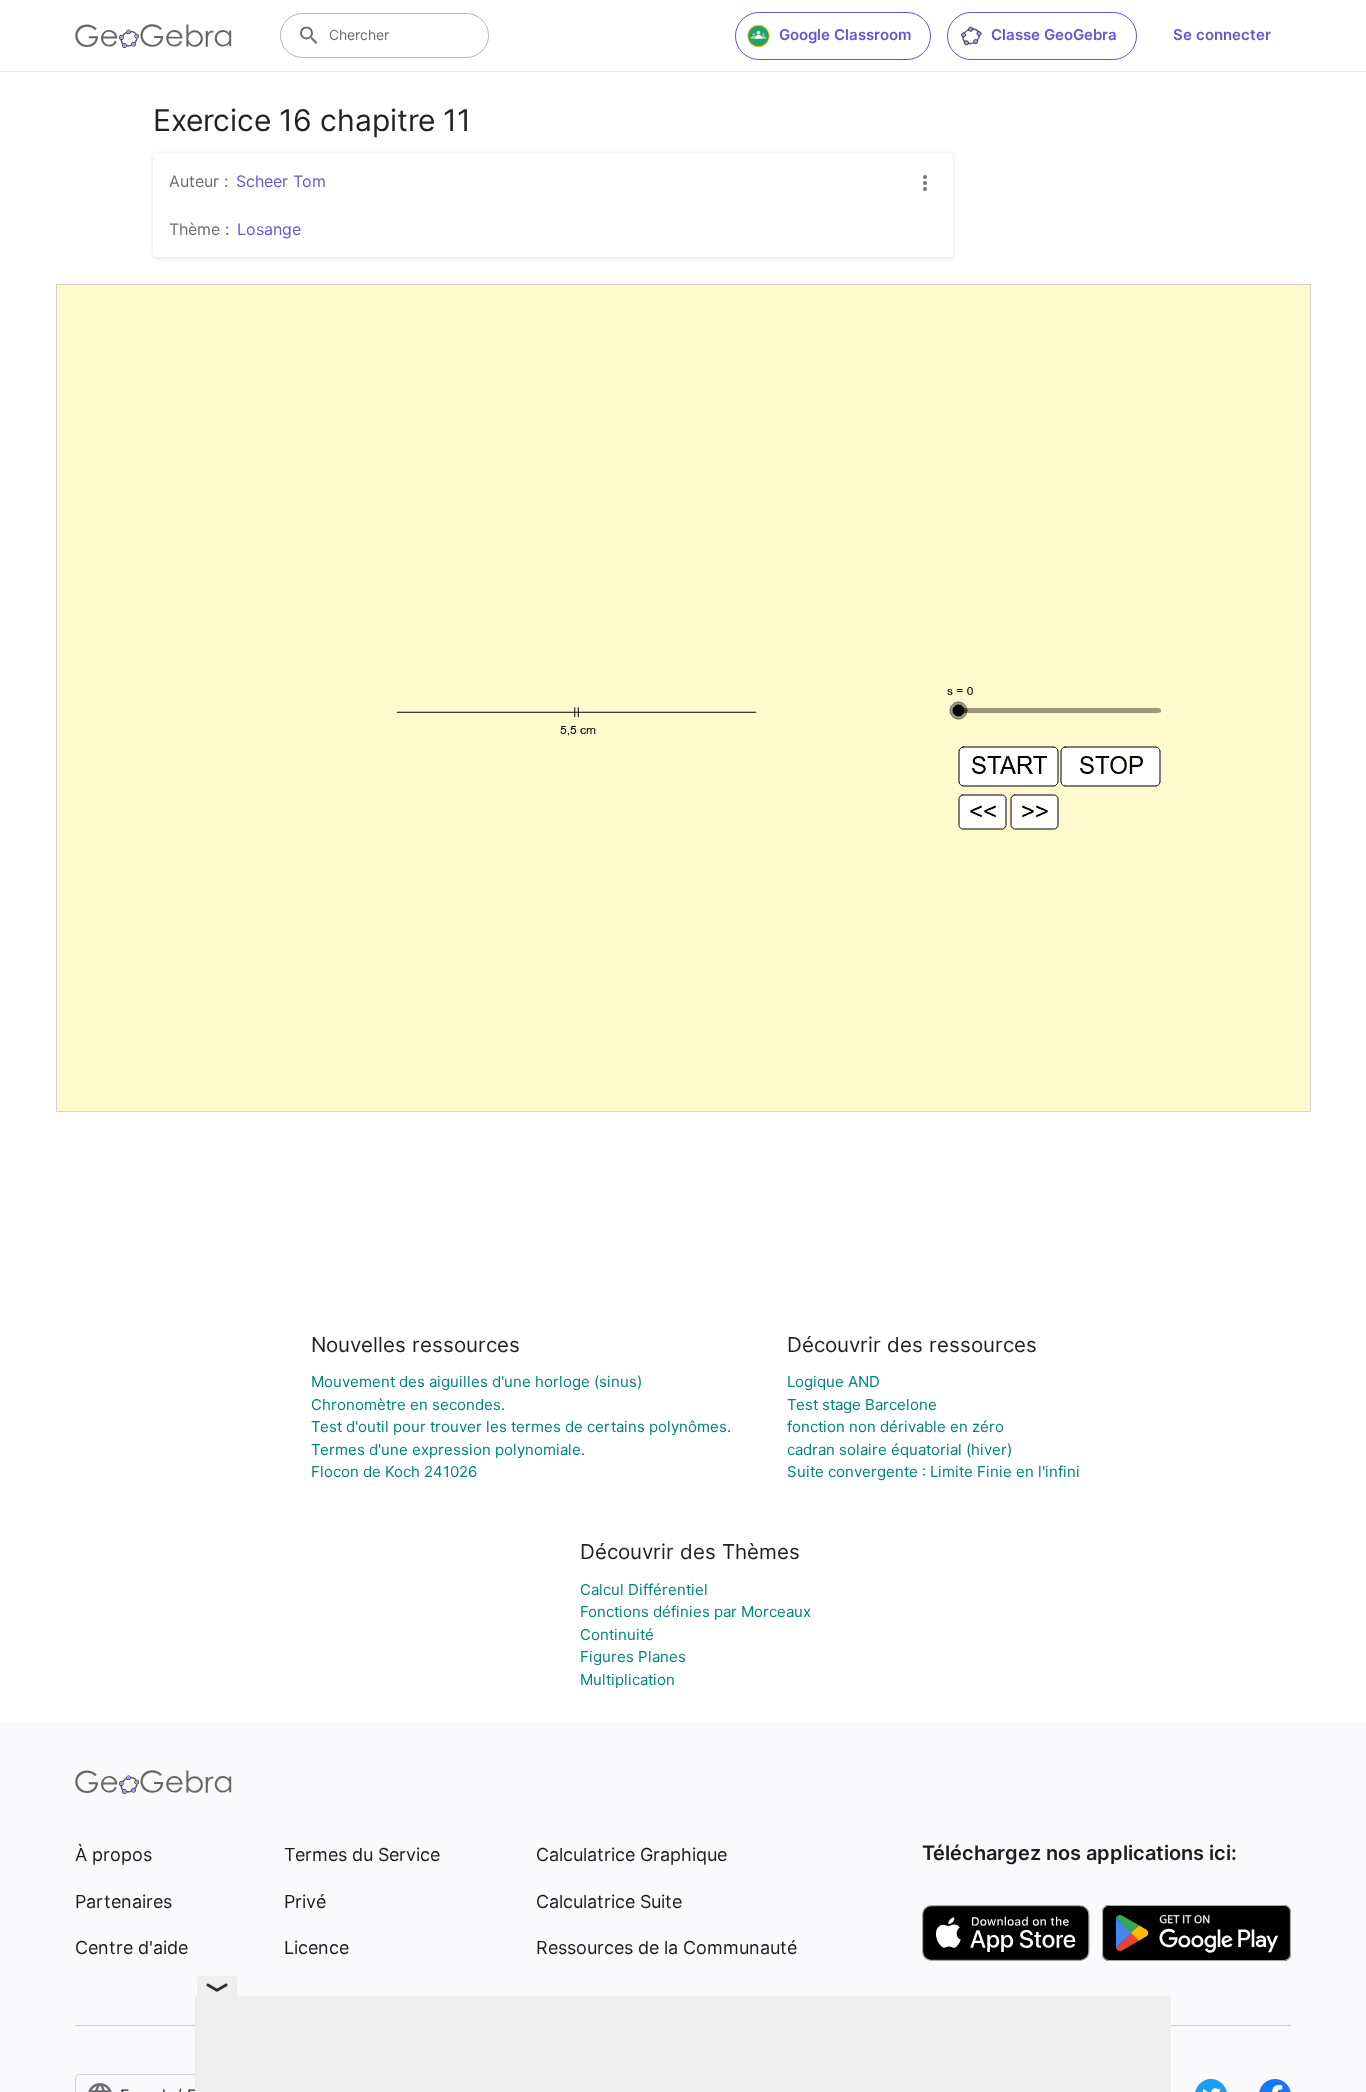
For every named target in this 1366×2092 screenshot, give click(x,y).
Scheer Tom (281, 181)
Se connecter (1222, 34)
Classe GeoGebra (1054, 34)
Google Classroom (845, 34)
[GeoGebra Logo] (153, 36)
